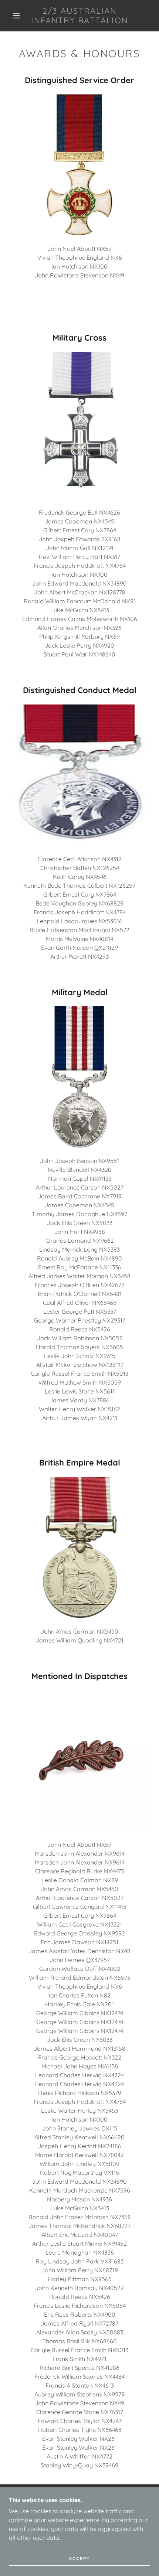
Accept (79, 2558)
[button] (16, 16)
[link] (80, 16)
